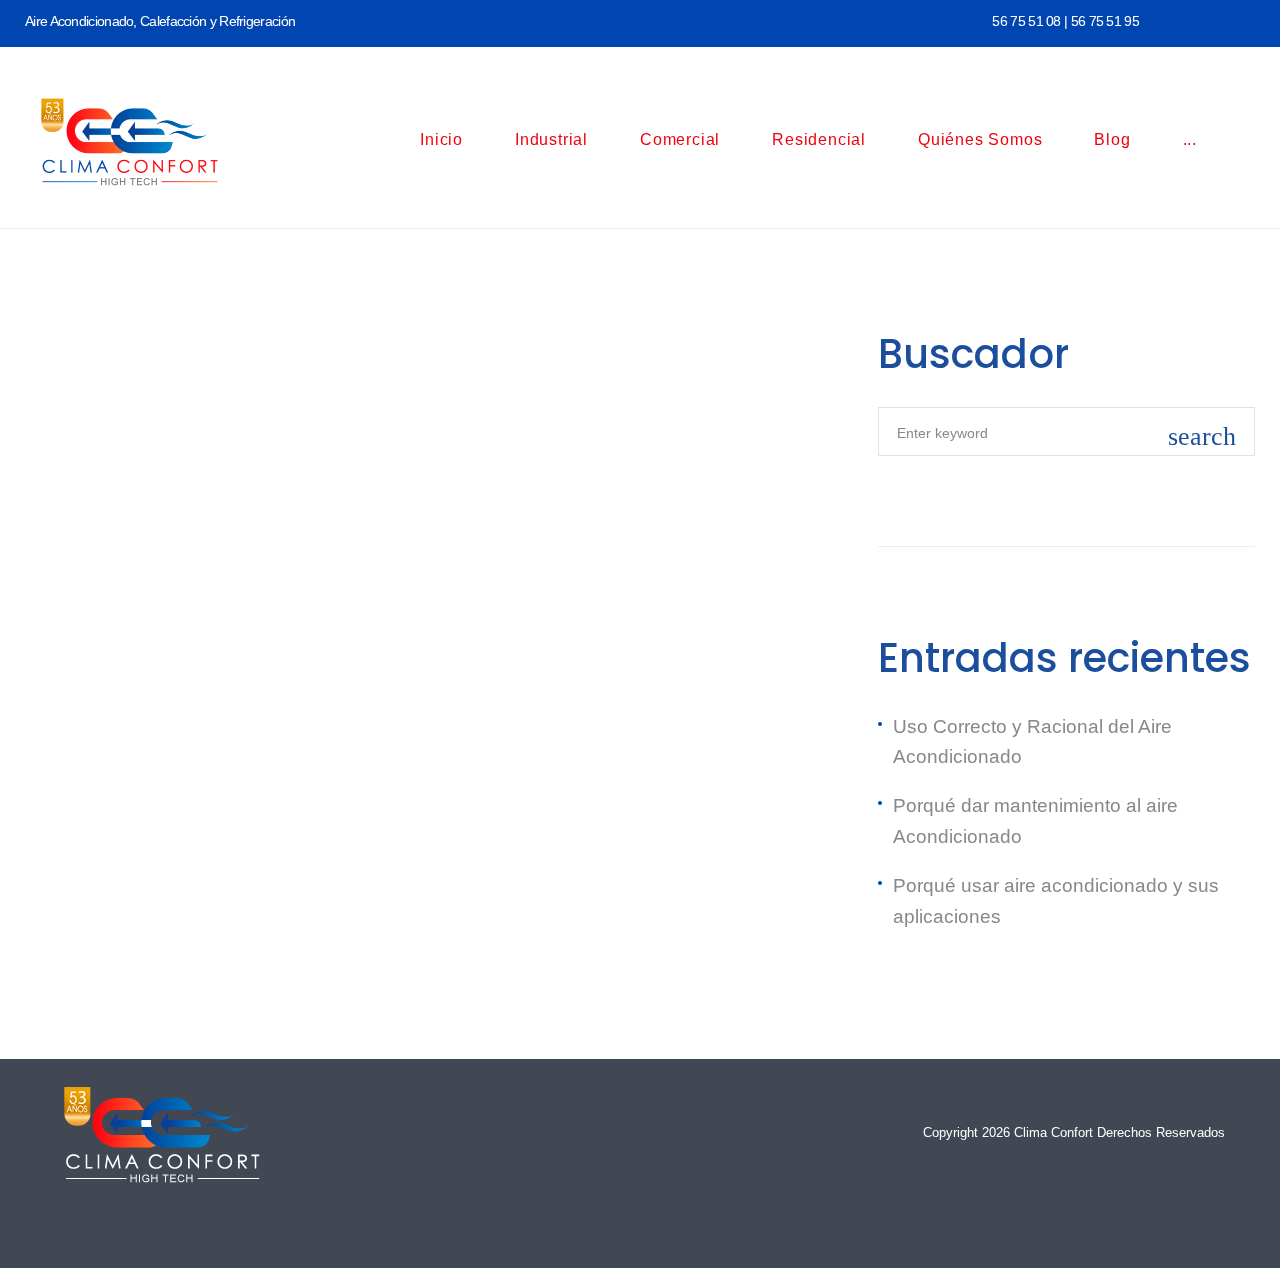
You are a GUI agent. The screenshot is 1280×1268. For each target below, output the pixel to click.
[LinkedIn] (1249, 18)
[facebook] (1175, 18)
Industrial (551, 139)
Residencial (819, 139)
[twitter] (1212, 18)
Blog (1112, 139)
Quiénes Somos (980, 139)
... (1190, 139)
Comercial (680, 139)
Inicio (441, 139)
